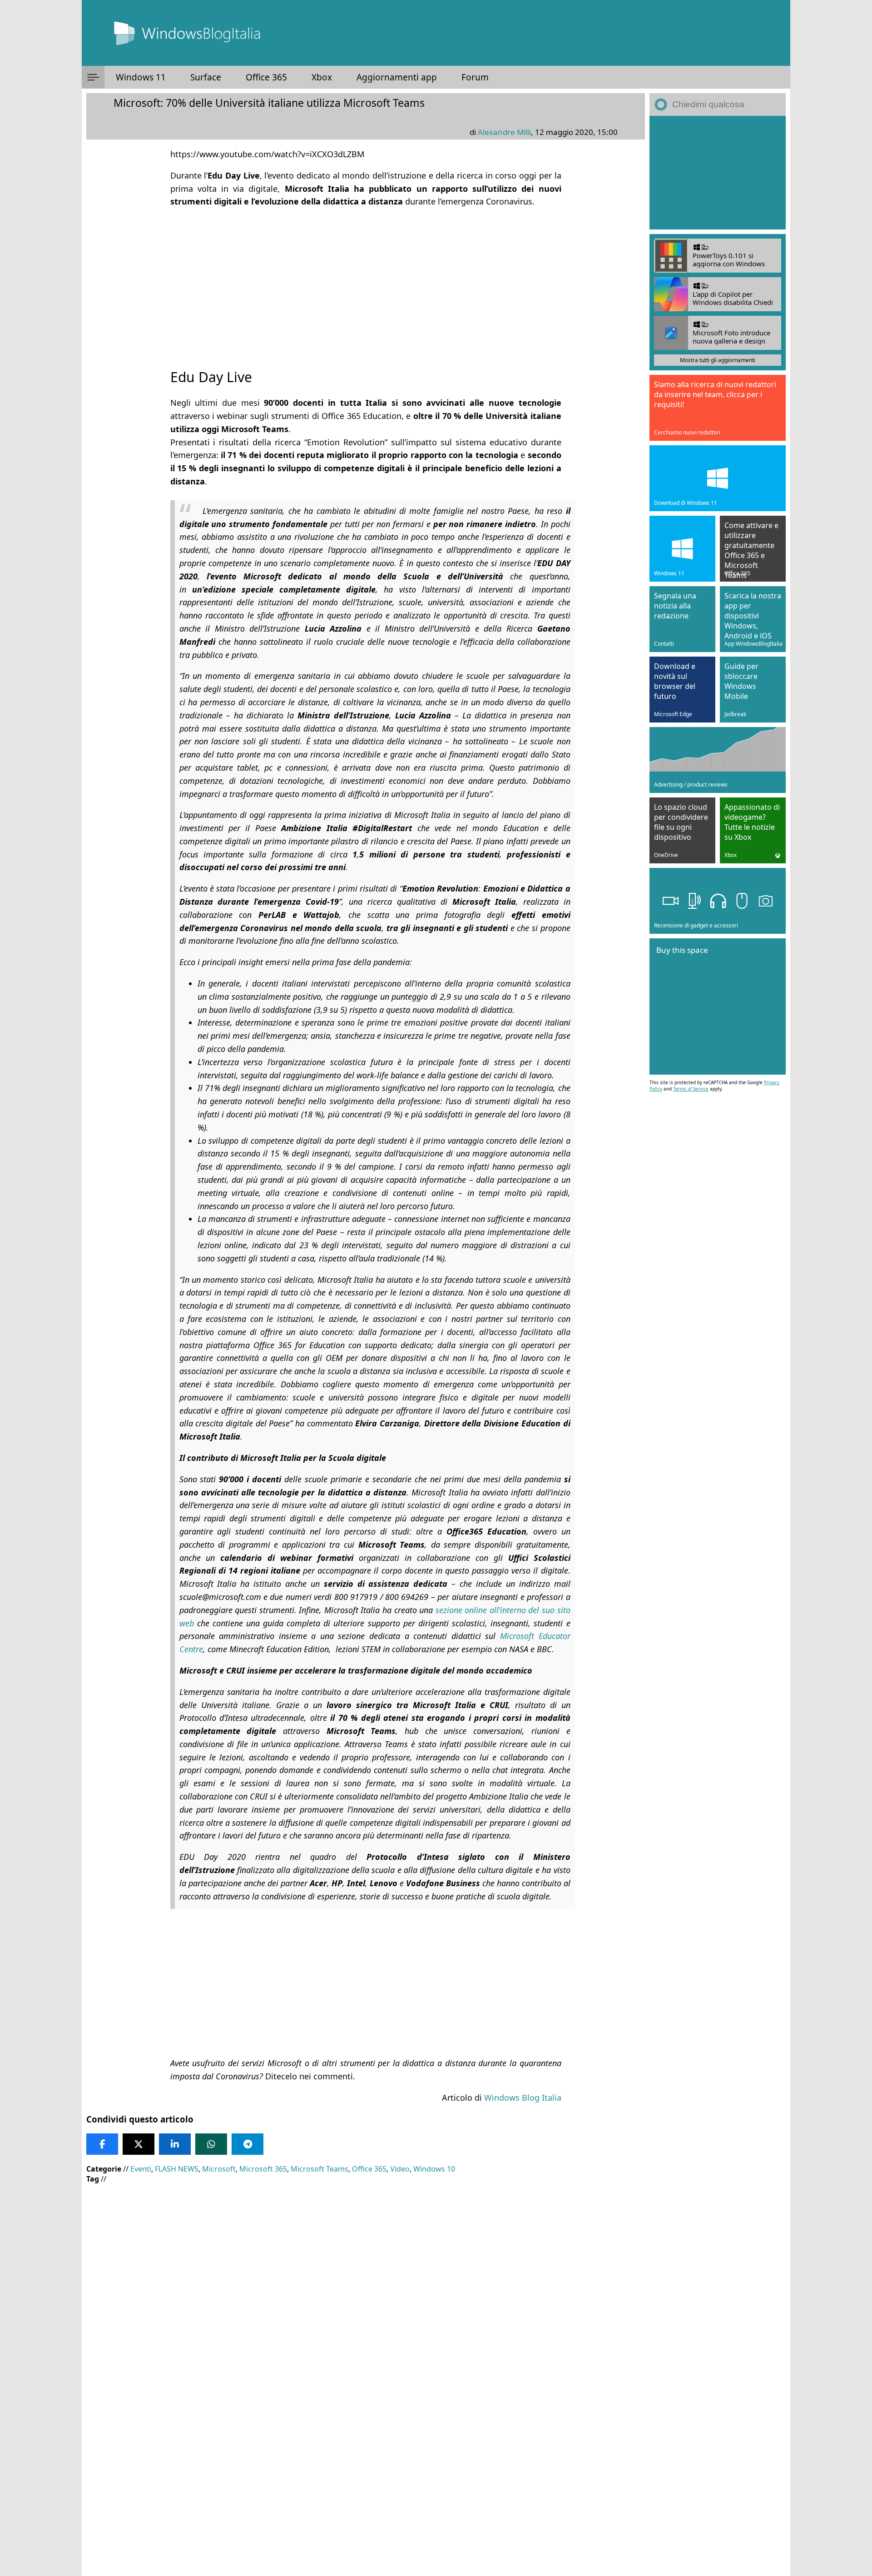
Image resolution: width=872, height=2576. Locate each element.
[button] (93, 77)
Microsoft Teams (320, 2169)
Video (400, 2169)
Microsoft (219, 2169)
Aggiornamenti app (397, 77)
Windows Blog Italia (523, 2098)
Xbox (322, 77)
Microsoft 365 (263, 2169)
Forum (475, 77)
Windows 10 (434, 2169)
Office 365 (266, 77)
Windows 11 (141, 77)
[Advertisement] (366, 280)
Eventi (141, 2169)
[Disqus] (366, 2453)
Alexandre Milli (504, 132)
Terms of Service (691, 1089)
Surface (206, 77)
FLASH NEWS (177, 2169)
